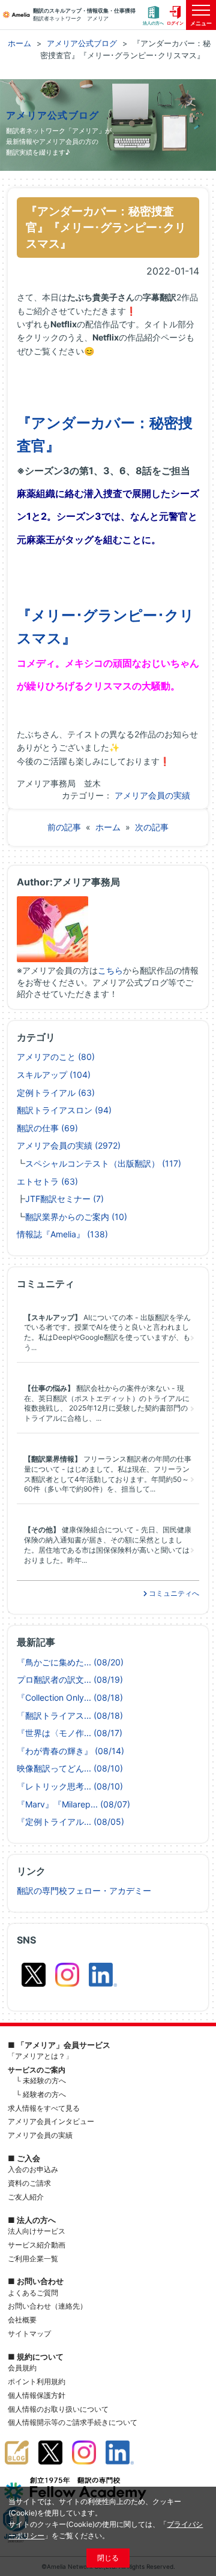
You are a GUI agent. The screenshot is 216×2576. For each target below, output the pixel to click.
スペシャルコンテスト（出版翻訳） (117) (103, 1163)
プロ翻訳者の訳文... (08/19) (70, 1679)
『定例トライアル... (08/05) (70, 1822)
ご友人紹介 (26, 2197)
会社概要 (22, 2320)
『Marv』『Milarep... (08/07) (73, 1804)
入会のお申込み (33, 2169)
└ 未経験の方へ (41, 2081)
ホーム (108, 827)
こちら (110, 970)
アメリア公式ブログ (53, 115)
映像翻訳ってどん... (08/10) (70, 1768)
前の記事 (64, 827)
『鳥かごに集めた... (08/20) (70, 1662)
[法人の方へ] (154, 15)
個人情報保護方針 (37, 2395)
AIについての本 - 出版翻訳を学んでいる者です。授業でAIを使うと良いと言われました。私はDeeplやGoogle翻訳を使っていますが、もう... (107, 1332)
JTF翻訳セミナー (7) (64, 1199)
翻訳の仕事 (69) (47, 1128)
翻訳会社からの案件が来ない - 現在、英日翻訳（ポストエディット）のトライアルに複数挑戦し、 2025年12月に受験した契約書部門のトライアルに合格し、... (107, 1403)
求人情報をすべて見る (44, 2108)
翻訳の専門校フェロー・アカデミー (84, 1890)
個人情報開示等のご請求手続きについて (73, 2422)
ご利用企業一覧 (33, 2259)
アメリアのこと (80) (56, 1057)
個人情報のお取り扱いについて (58, 2409)
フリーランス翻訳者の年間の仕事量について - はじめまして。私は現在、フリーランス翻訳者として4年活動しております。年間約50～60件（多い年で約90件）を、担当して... (108, 1474)
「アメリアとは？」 (40, 2056)
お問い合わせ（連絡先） (47, 2306)
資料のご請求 (29, 2183)
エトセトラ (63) (47, 1181)
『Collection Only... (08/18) (70, 1697)
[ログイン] (175, 15)
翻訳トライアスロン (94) (64, 1110)
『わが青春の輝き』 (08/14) (70, 1751)
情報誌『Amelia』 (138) (62, 1234)
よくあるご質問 (33, 2293)
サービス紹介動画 (37, 2245)
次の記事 (152, 827)
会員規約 (22, 2368)
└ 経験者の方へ (41, 2094)
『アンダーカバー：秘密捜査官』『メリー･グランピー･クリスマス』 (106, 227)
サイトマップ (29, 2334)
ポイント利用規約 (37, 2381)
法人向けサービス (37, 2231)
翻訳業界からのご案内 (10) (76, 1217)
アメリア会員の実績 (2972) (69, 1145)
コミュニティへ (173, 1593)
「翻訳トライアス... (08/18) (70, 1715)
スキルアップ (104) (54, 1075)
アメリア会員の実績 (152, 795)
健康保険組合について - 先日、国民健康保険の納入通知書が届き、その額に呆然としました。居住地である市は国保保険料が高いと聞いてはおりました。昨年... (108, 1545)
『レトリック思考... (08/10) (70, 1786)
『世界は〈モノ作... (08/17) (70, 1733)
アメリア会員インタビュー (51, 2121)
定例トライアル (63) (56, 1093)
